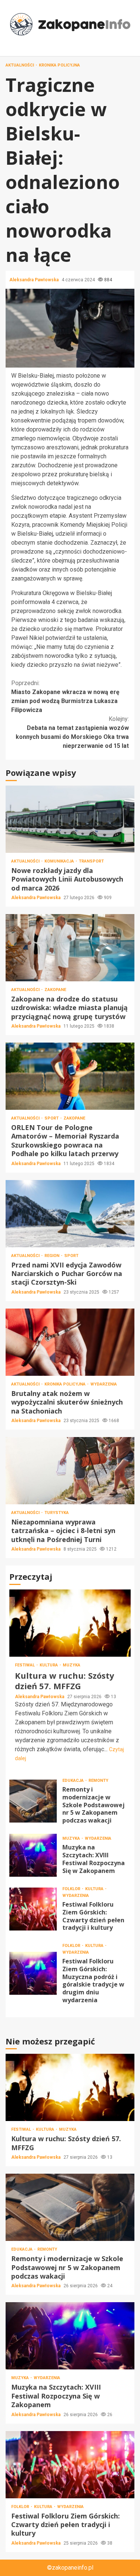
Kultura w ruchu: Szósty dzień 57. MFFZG (70, 1623)
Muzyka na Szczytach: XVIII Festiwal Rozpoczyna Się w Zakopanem (33, 1855)
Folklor (72, 1889)
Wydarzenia (104, 1384)
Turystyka (57, 1513)
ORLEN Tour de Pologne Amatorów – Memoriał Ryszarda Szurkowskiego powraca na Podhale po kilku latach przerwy (70, 1076)
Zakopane (55, 990)
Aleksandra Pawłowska (35, 280)
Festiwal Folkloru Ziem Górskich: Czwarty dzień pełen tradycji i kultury (33, 1909)
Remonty (98, 1781)
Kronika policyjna (59, 65)
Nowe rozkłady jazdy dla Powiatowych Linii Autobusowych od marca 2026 (70, 819)
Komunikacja (60, 861)
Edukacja (74, 1781)
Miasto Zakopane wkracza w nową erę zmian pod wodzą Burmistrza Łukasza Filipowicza (65, 696)
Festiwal (25, 1665)
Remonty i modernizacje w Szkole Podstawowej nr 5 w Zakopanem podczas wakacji (33, 1801)
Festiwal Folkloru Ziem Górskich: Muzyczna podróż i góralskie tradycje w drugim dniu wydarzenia (33, 1973)
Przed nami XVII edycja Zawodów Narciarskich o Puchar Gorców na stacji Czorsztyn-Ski (70, 1214)
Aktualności (20, 65)
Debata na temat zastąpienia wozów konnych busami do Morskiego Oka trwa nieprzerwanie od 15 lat (72, 732)
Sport (52, 1118)
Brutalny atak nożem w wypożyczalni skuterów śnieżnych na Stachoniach (70, 1342)
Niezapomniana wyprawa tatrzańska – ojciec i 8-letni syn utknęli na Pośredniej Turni (70, 1471)
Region (52, 1256)
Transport (91, 861)
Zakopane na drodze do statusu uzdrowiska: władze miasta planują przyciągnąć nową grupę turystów (70, 948)
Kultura (49, 1665)
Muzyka (71, 1665)
